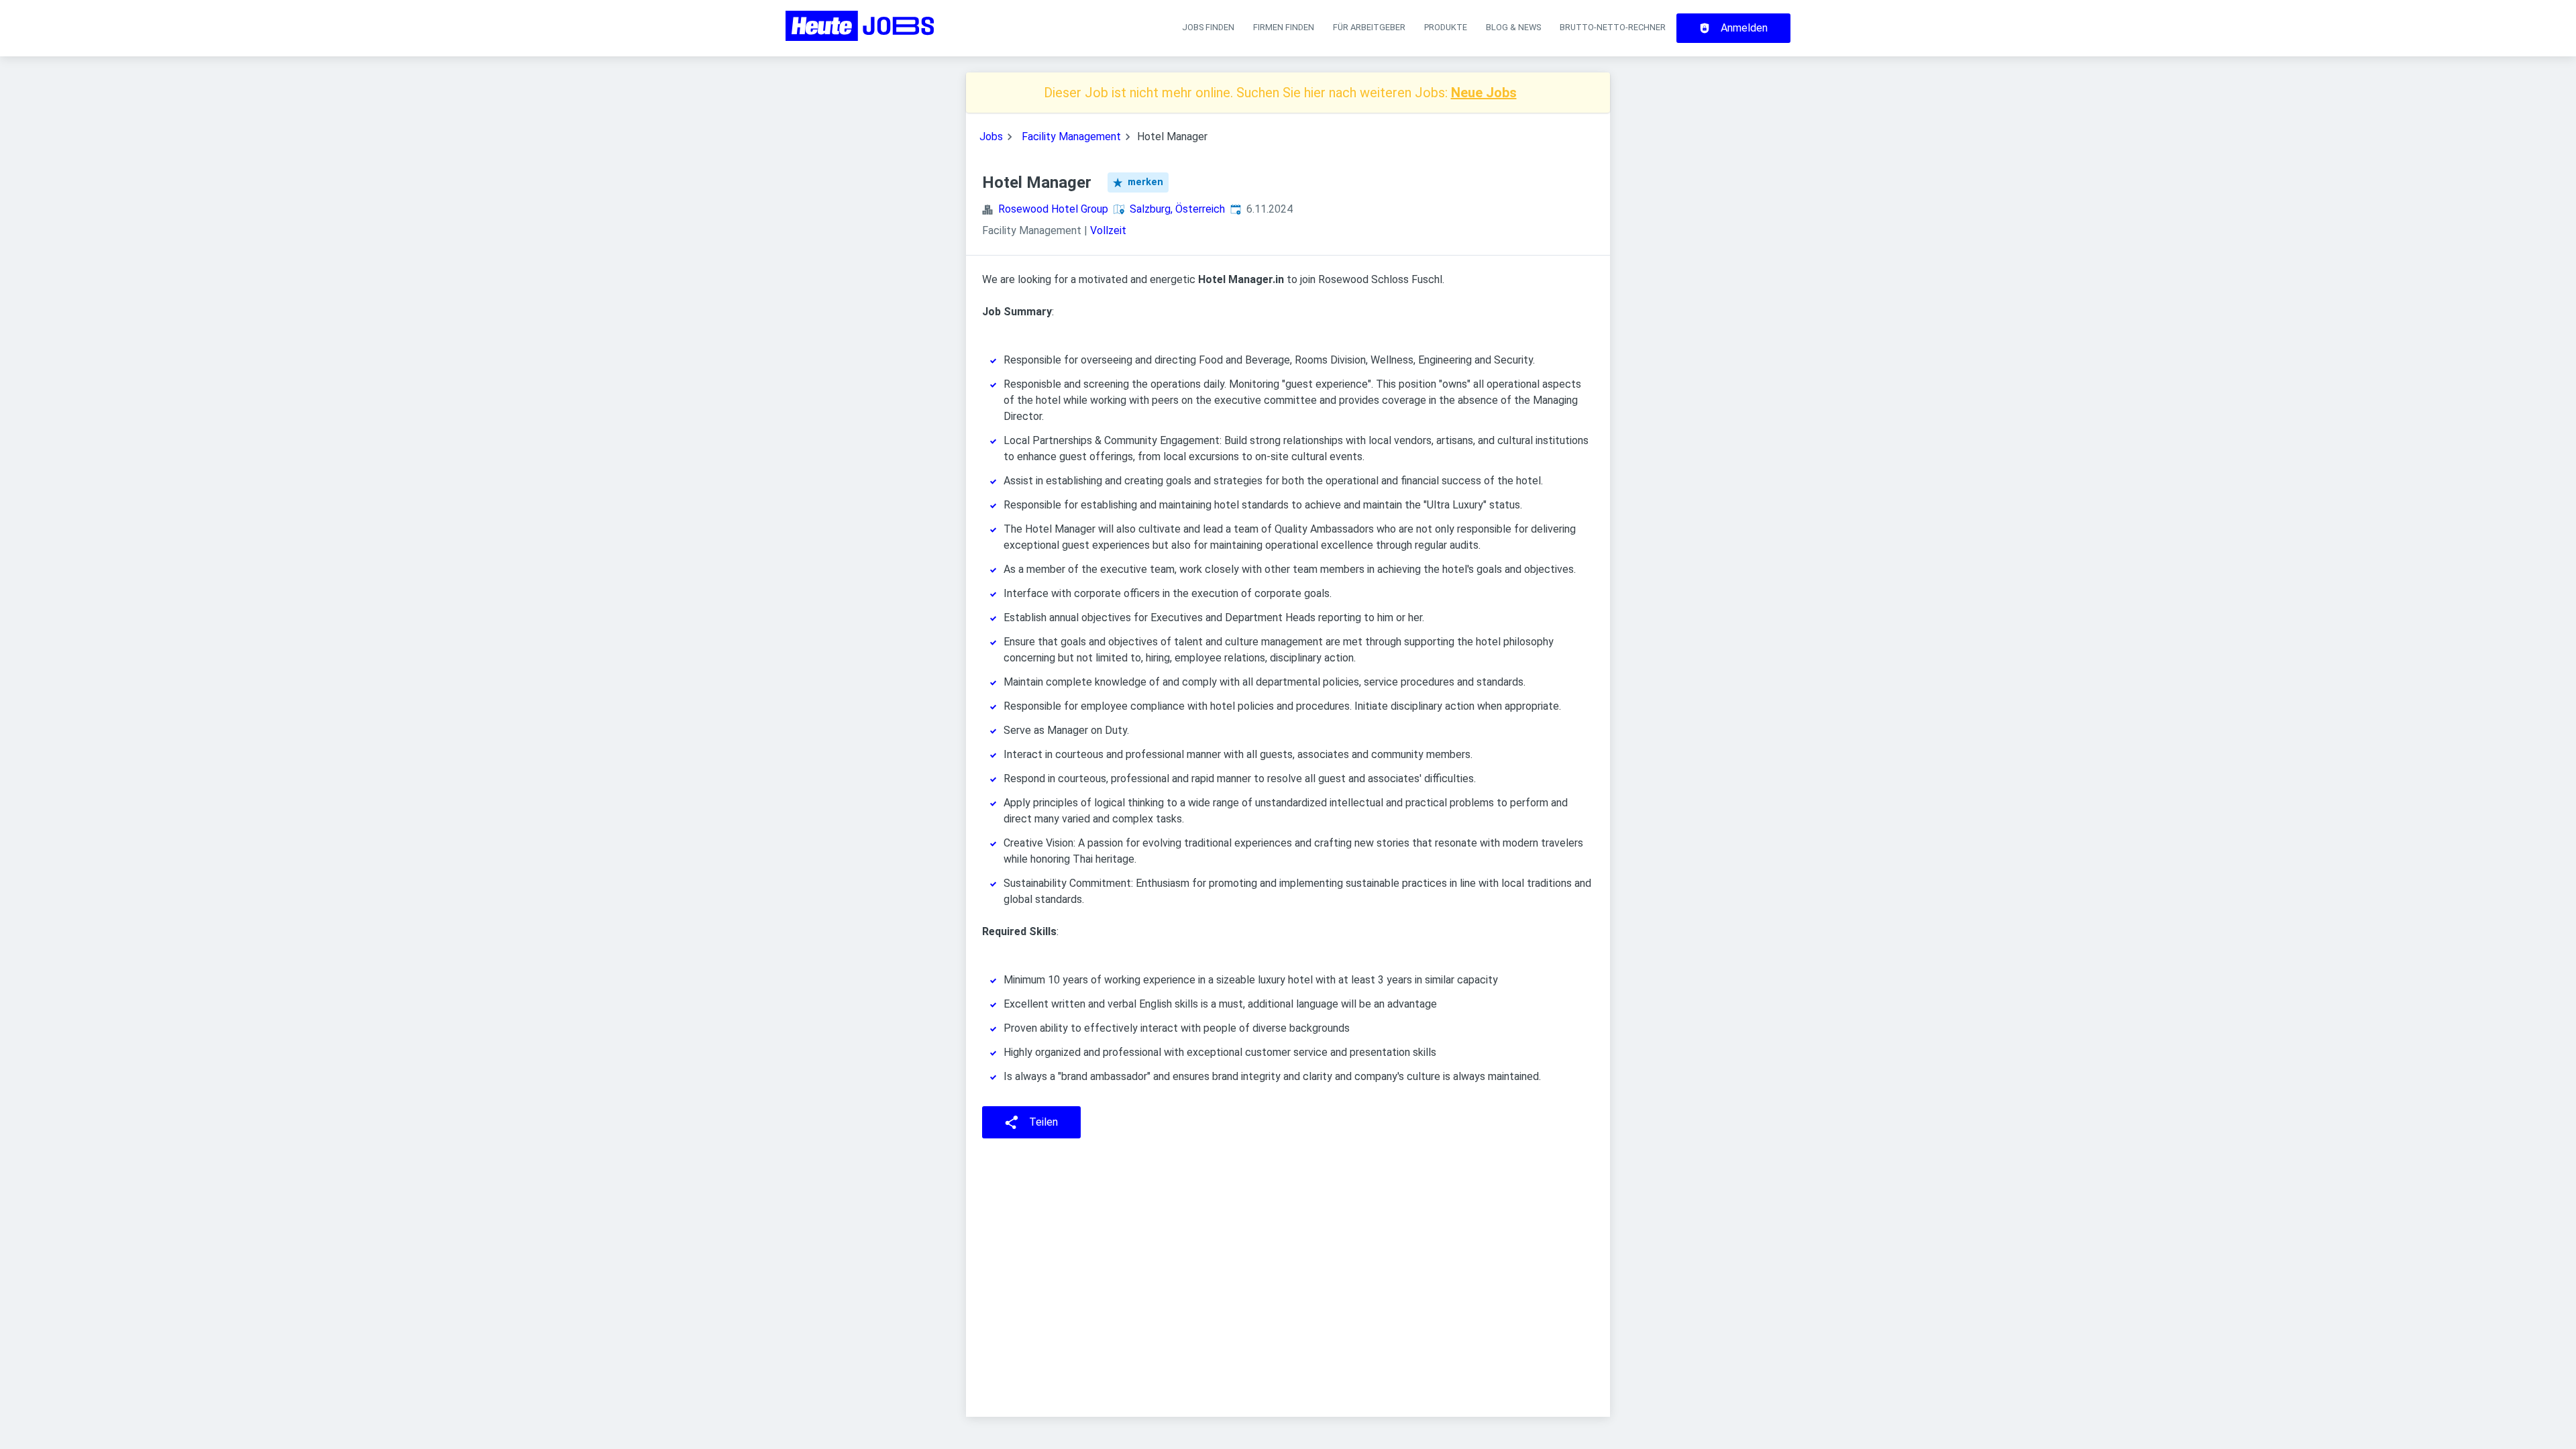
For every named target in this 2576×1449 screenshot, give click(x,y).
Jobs (991, 137)
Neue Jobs (1484, 93)
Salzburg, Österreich (1177, 209)
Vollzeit (1108, 230)
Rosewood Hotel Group (1053, 209)
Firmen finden (1284, 27)
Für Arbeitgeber (1369, 27)
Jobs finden (1208, 27)
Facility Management (1071, 137)
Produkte (1446, 27)
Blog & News (1513, 27)
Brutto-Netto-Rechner (1613, 27)
